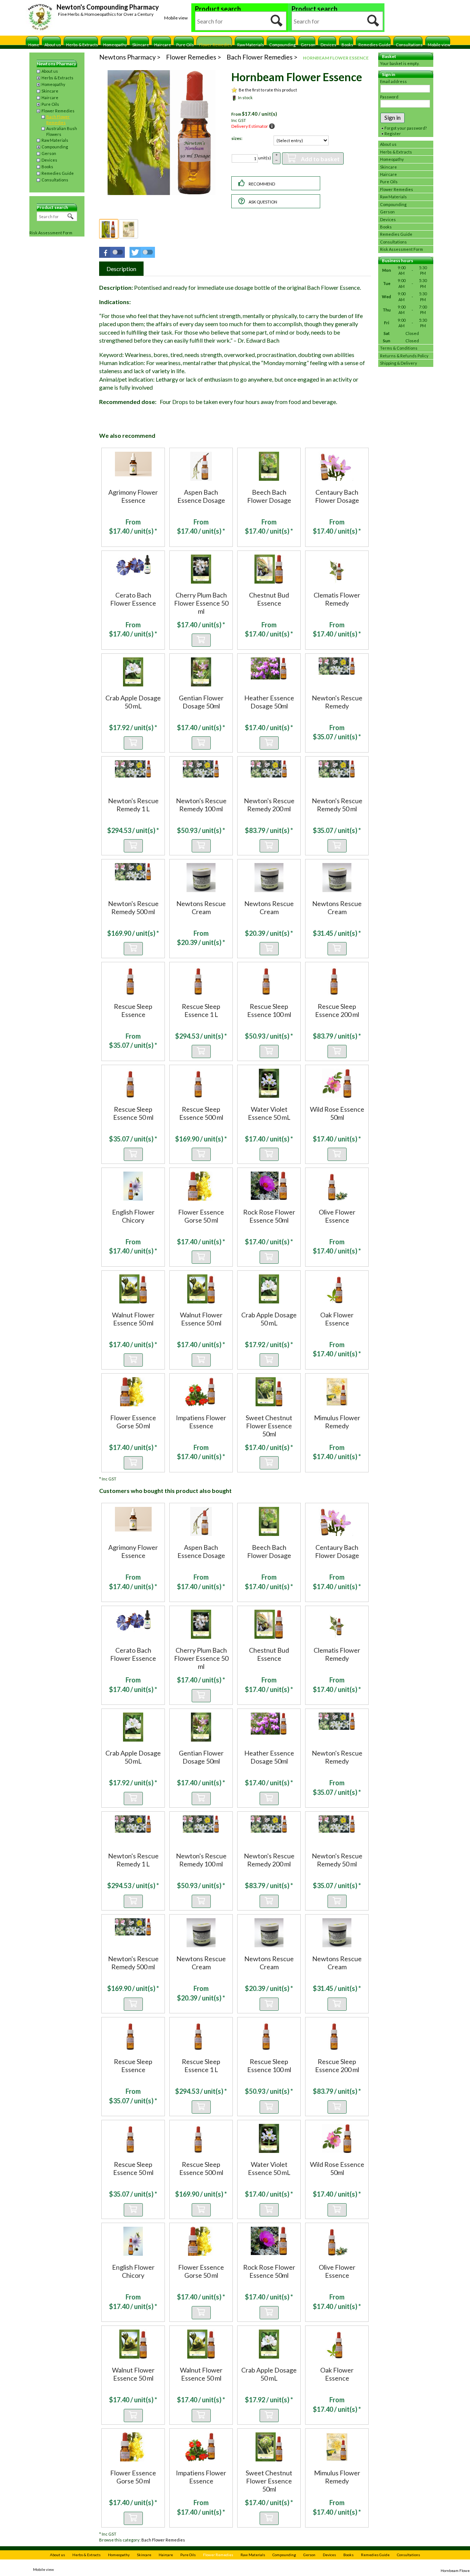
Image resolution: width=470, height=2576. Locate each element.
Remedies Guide (375, 45)
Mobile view (176, 18)
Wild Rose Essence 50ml (337, 1113)
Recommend (262, 184)
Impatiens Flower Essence (201, 1422)
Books (347, 45)
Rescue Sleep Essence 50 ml (133, 1113)
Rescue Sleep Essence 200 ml (337, 1010)
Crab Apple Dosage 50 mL (133, 702)
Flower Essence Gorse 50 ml (201, 1216)
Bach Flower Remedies (58, 120)
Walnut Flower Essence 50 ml (133, 1319)
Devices (328, 45)
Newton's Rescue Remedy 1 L (133, 805)
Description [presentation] (121, 269)
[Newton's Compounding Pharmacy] (40, 18)
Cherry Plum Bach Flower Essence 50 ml (201, 603)
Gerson (308, 45)
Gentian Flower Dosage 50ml (201, 702)
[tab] (121, 269)
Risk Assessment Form (51, 233)
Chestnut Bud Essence (269, 599)
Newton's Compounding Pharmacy (108, 7)
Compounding (282, 45)
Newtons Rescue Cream (201, 908)
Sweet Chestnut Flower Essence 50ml (269, 1426)
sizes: (237, 138)
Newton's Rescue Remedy (337, 702)
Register (393, 134)
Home (34, 45)
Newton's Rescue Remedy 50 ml (337, 805)
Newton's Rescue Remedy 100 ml (201, 805)
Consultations (409, 45)
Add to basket (320, 159)
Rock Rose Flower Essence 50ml (269, 1216)
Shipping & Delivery (399, 363)
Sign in (393, 117)
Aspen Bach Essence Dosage (201, 496)
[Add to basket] (201, 640)
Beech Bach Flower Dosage (269, 496)
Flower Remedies (216, 45)
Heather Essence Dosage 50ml (269, 702)
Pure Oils (185, 45)
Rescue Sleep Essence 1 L (201, 1010)
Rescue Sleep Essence (133, 1010)
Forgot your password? (406, 128)
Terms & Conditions (399, 348)
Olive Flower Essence (337, 1216)
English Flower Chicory (133, 1216)
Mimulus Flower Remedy (337, 1422)
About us (53, 45)
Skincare (141, 45)
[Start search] (277, 21)
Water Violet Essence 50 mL (269, 1113)
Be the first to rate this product (268, 90)
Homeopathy (115, 45)
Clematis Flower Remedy (337, 599)
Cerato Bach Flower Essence (133, 599)
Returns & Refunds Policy (404, 356)
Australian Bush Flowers (62, 131)
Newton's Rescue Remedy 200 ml (269, 805)
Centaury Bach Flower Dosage (337, 496)
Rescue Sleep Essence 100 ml (269, 1010)
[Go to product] (133, 463)
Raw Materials (251, 45)
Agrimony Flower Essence (133, 496)
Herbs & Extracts (82, 45)
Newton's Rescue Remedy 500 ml (133, 908)
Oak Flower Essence (337, 1319)
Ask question (263, 202)
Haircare (163, 45)
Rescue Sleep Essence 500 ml (201, 1113)
